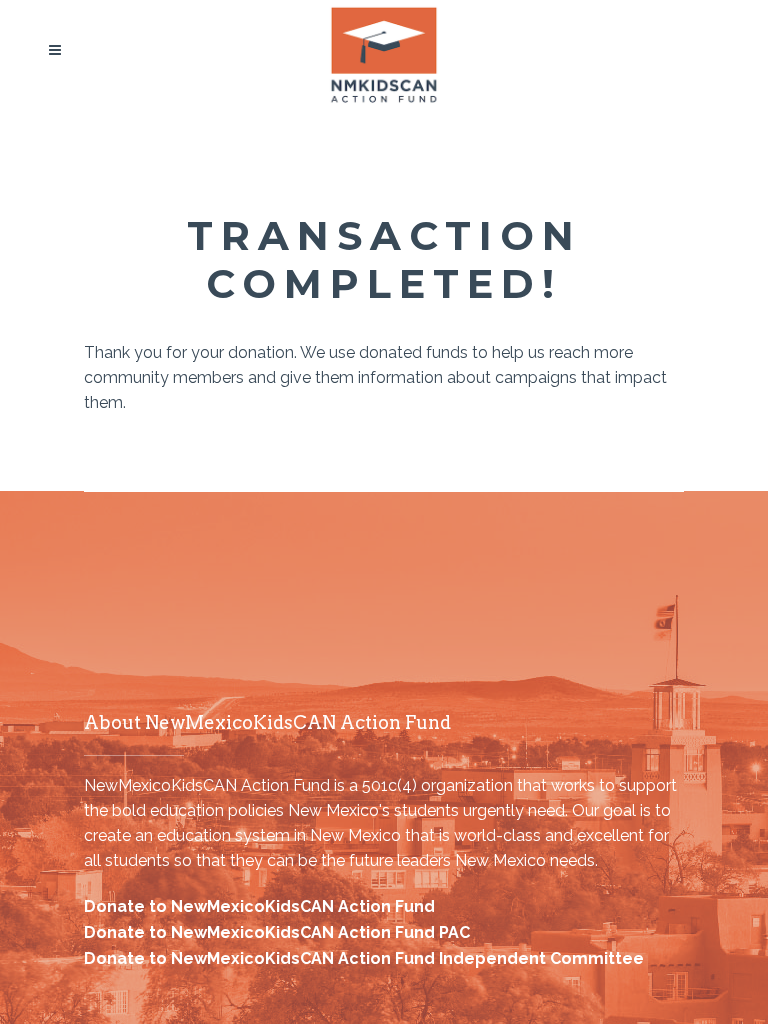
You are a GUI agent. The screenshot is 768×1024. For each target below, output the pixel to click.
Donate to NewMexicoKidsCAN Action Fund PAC (277, 932)
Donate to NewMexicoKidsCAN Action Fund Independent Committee (364, 958)
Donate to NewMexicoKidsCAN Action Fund (259, 906)
